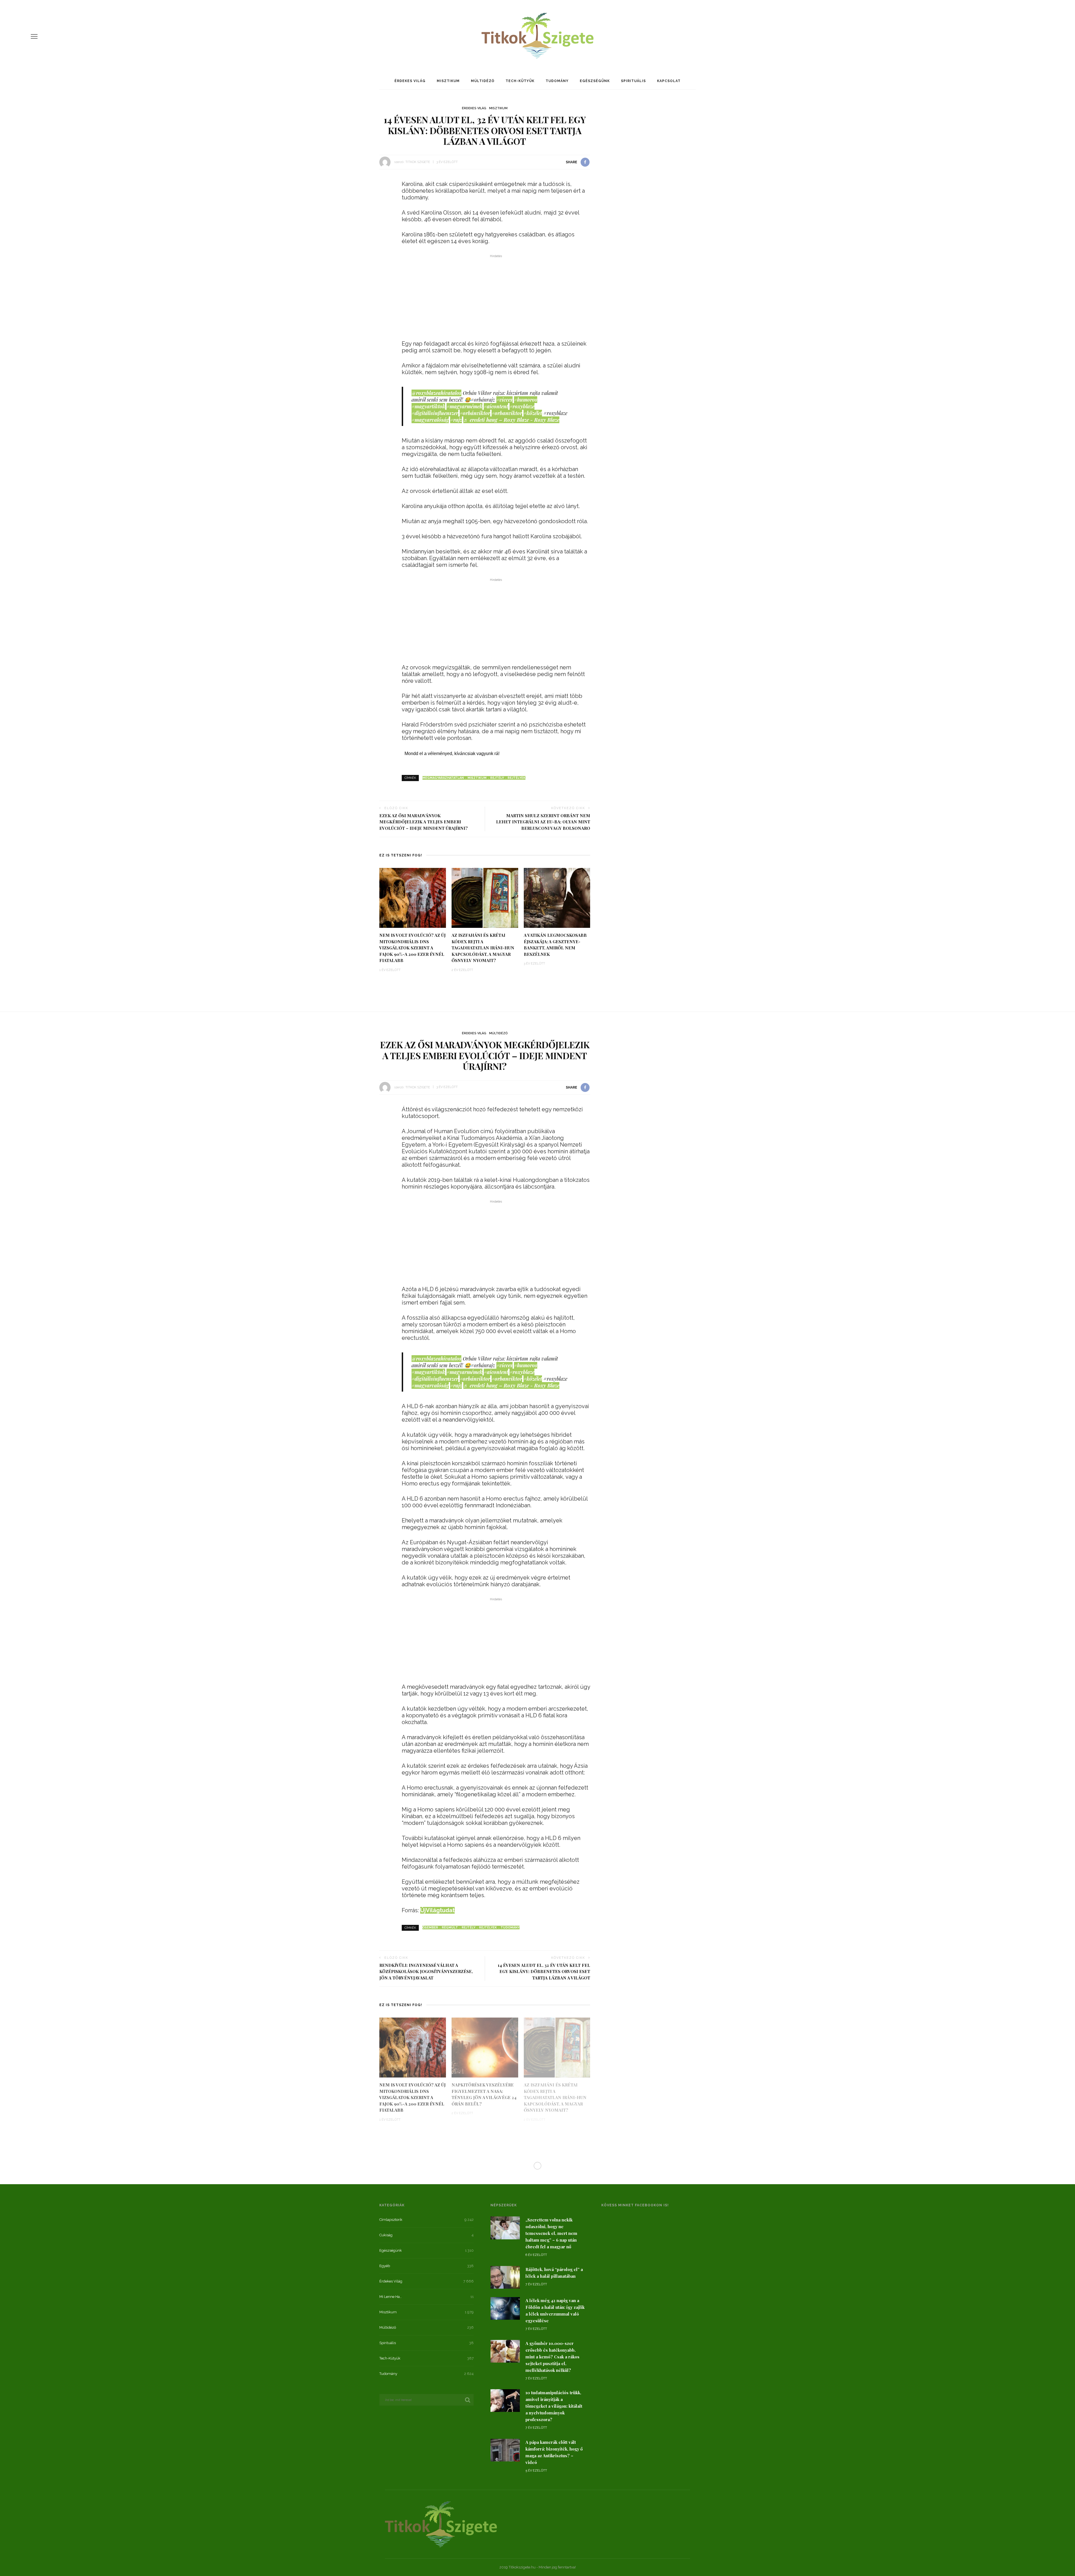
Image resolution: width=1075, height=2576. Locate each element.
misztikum (477, 778)
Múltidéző (483, 81)
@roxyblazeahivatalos (436, 393)
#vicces (504, 400)
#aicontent (496, 406)
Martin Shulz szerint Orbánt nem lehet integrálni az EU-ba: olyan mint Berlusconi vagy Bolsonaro (543, 822)
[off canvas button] (34, 36)
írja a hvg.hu (423, 2288)
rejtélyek (517, 778)
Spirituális (633, 81)
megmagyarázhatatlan (443, 778)
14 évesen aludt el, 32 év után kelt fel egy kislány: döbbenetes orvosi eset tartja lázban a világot (544, 1971)
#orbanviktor (507, 413)
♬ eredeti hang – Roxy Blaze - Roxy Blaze (511, 420)
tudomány (510, 1928)
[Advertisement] (496, 299)
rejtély (497, 778)
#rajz (456, 420)
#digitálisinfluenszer (435, 413)
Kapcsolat (669, 81)
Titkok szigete (418, 162)
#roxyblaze (522, 406)
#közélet (533, 413)
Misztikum (448, 81)
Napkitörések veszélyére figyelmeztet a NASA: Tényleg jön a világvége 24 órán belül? (484, 2094)
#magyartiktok (428, 406)
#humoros (526, 400)
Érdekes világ (410, 81)
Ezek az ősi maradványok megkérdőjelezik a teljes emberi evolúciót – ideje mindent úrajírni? (424, 822)
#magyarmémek (464, 406)
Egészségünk (595, 81)
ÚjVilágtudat (437, 1910)
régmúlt (450, 1928)
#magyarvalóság (430, 420)
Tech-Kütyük (520, 81)
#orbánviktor (475, 413)
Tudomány (557, 81)
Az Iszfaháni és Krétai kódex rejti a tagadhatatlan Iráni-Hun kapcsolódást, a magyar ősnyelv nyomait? (483, 948)
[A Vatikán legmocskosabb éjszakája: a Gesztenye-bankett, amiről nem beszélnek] (557, 897)
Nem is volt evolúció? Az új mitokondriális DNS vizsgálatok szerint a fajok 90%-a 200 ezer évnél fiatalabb (413, 948)
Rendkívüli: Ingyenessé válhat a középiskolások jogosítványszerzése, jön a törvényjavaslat (426, 1971)
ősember (430, 1928)
